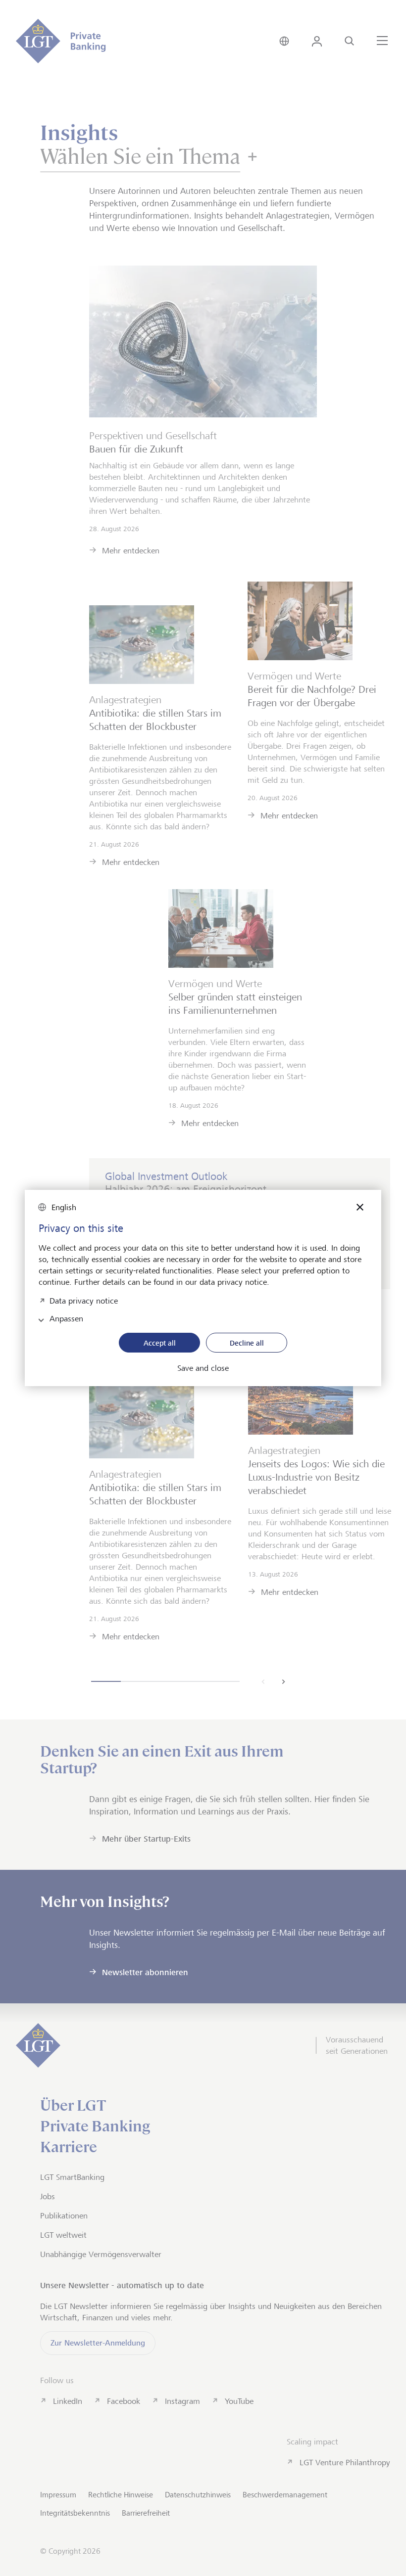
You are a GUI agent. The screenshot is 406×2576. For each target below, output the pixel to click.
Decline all (247, 1343)
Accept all (160, 1343)
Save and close (203, 1368)
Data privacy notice (84, 1300)
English (64, 1207)
